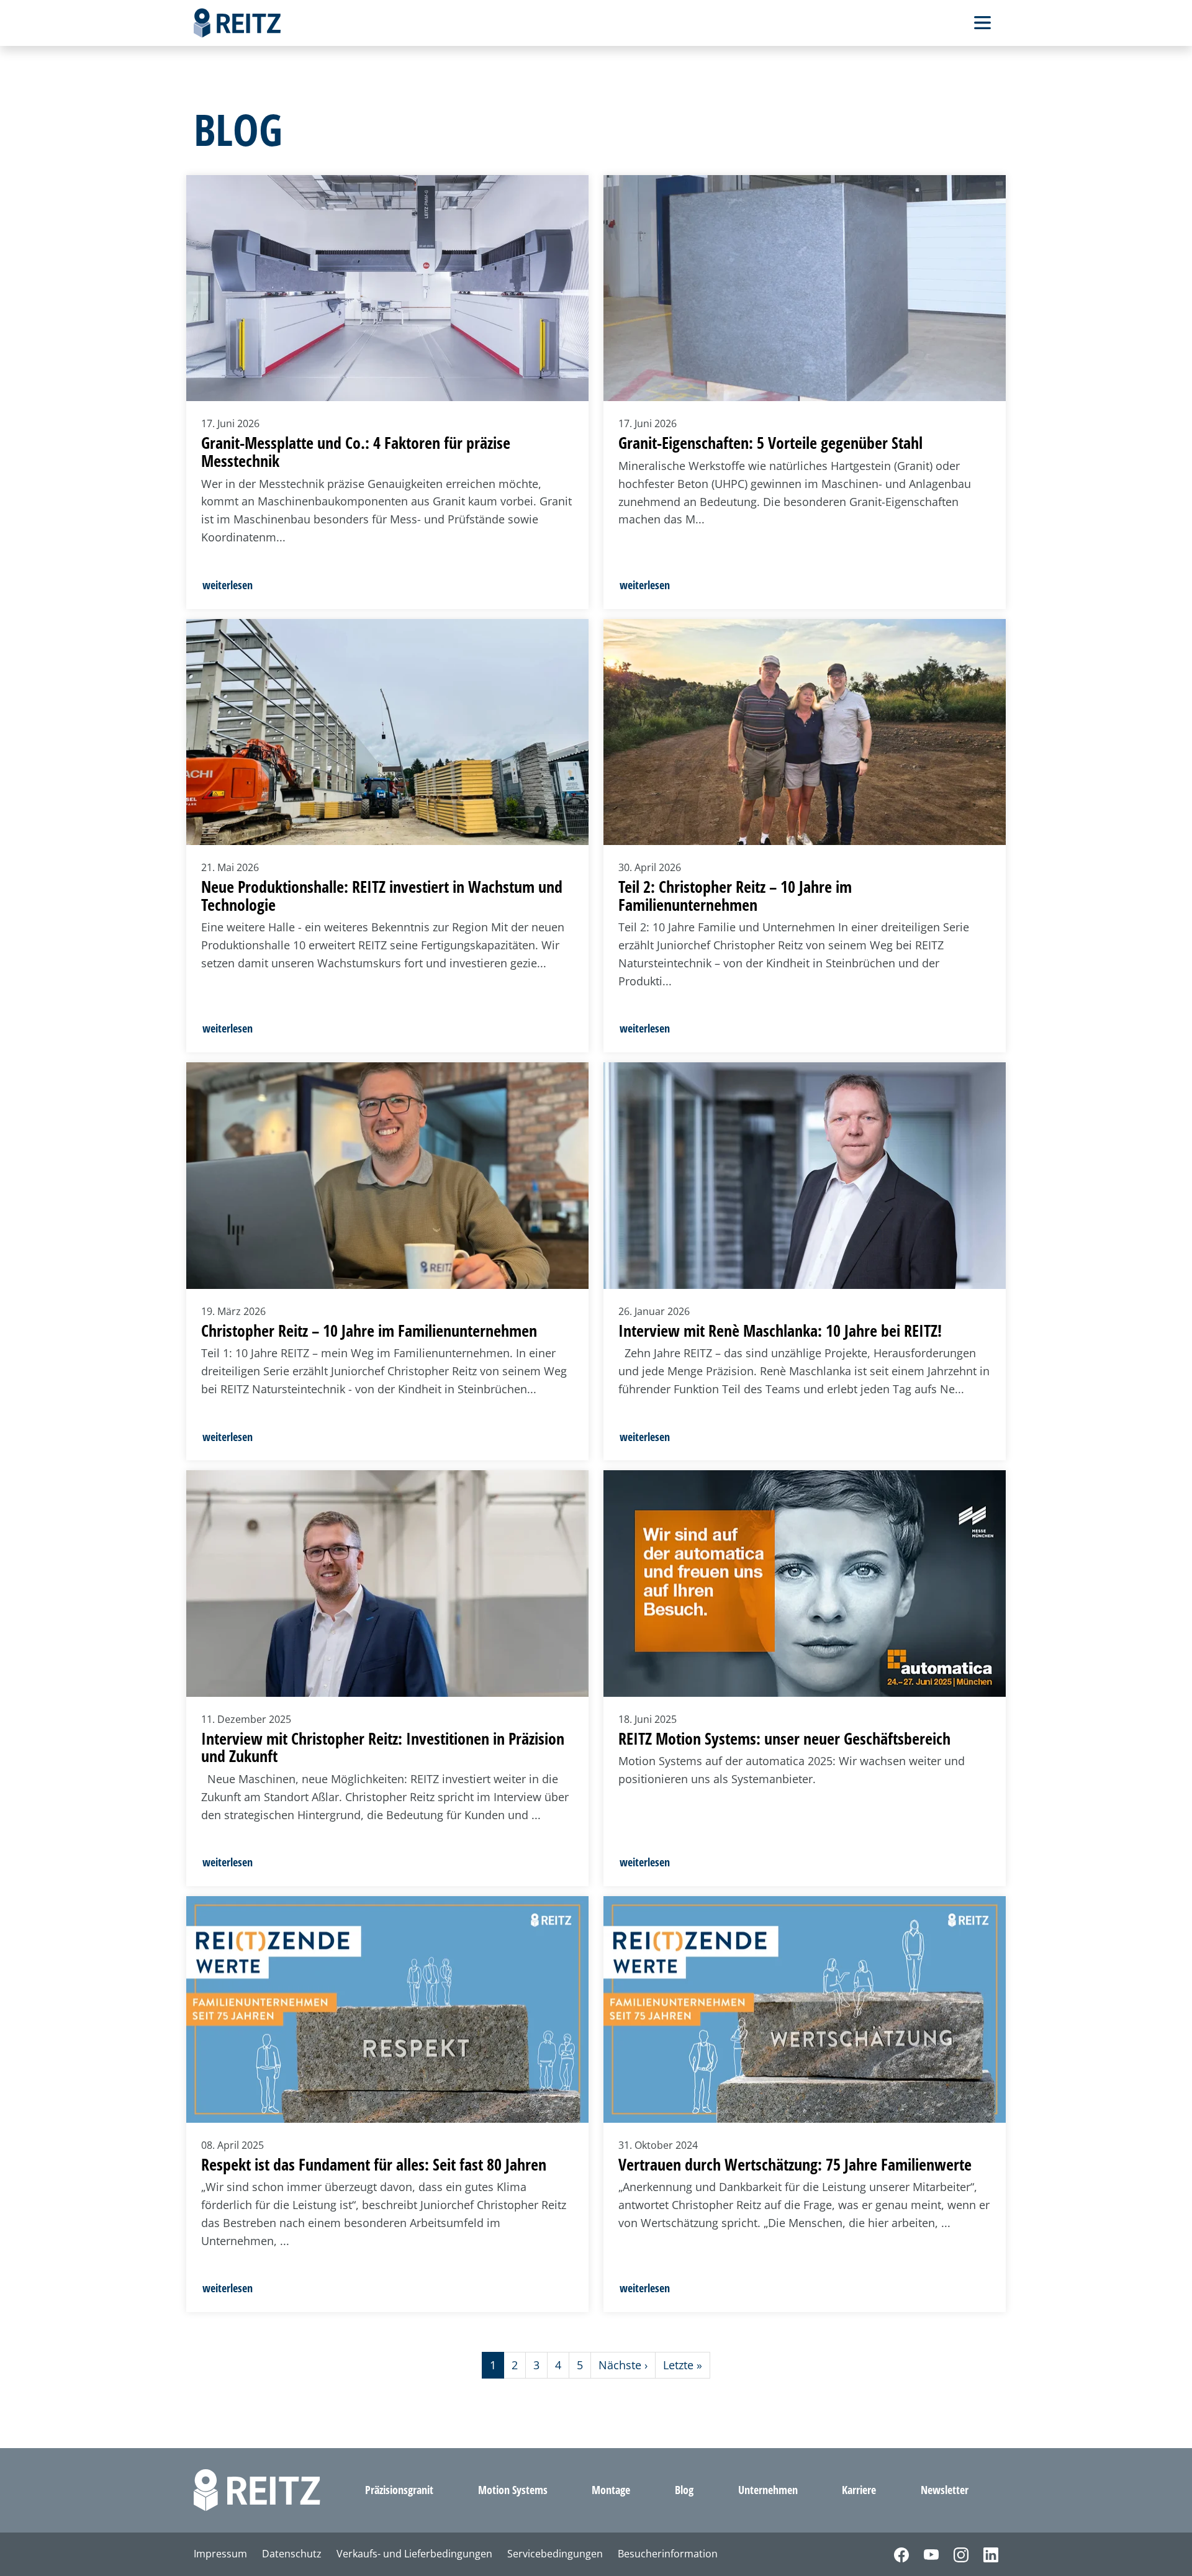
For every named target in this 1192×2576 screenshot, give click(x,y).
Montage (611, 2490)
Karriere (859, 2490)
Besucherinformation (668, 2554)
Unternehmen (768, 2490)
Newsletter (945, 2490)
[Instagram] (954, 2554)
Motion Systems (513, 2490)
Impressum (220, 2554)
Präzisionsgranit (399, 2490)
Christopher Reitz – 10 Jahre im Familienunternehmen (369, 1331)
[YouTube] (924, 2554)
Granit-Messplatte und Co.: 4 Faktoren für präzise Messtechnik (356, 452)
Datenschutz (292, 2554)
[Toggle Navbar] (982, 23)
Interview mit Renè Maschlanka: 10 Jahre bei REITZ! (780, 1331)
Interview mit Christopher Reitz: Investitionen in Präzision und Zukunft (383, 1747)
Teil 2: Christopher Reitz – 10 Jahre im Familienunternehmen (735, 896)
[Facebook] (894, 2554)
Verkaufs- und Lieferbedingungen (414, 2554)
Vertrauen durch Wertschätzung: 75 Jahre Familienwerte (795, 2164)
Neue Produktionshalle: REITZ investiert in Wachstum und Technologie (382, 896)
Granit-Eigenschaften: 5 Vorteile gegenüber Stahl (770, 443)
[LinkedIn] (983, 2554)
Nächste (623, 2365)
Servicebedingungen (555, 2554)
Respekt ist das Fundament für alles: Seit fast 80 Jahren (374, 2164)
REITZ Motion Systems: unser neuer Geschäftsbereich (784, 1738)
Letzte (683, 2365)
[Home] (237, 23)
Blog (684, 2490)
